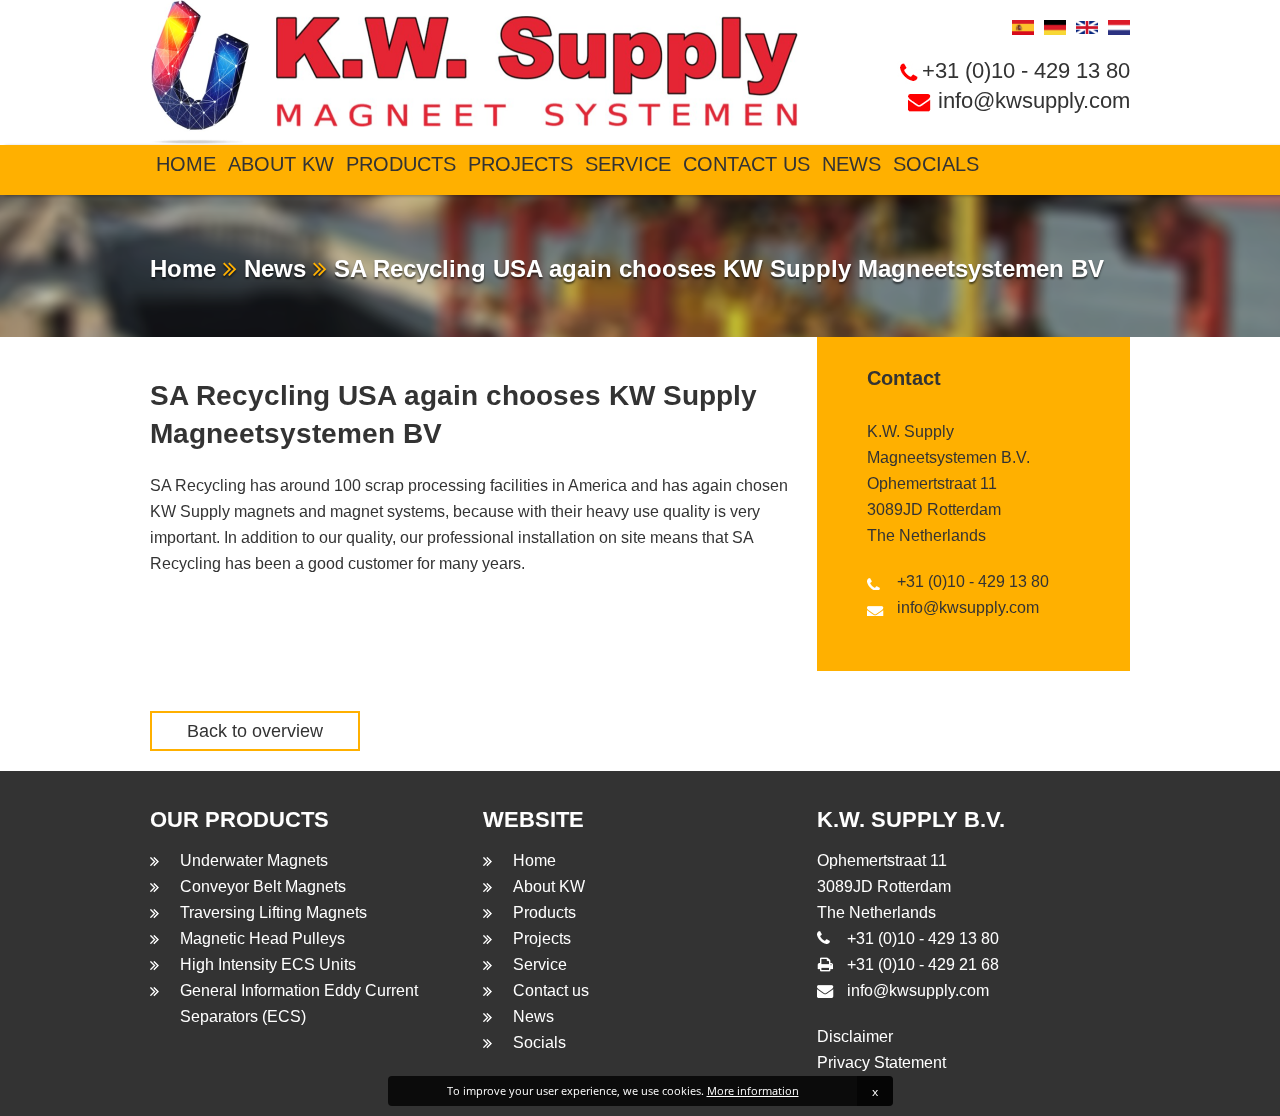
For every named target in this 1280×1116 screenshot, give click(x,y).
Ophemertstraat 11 (932, 483)
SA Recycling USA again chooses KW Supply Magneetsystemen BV (715, 268)
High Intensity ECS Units (268, 964)
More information (753, 1090)
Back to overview (255, 731)
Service (628, 164)
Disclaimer (855, 1036)
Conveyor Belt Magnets (263, 886)
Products (401, 164)
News (851, 164)
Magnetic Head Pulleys (262, 938)
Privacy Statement (881, 1062)
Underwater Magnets (254, 860)
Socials (936, 164)
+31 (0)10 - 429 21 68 (923, 964)
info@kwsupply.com (1034, 100)
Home (186, 164)
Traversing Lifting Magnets (273, 912)
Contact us (746, 164)
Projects (520, 164)
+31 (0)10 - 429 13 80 (1026, 70)
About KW (281, 164)
